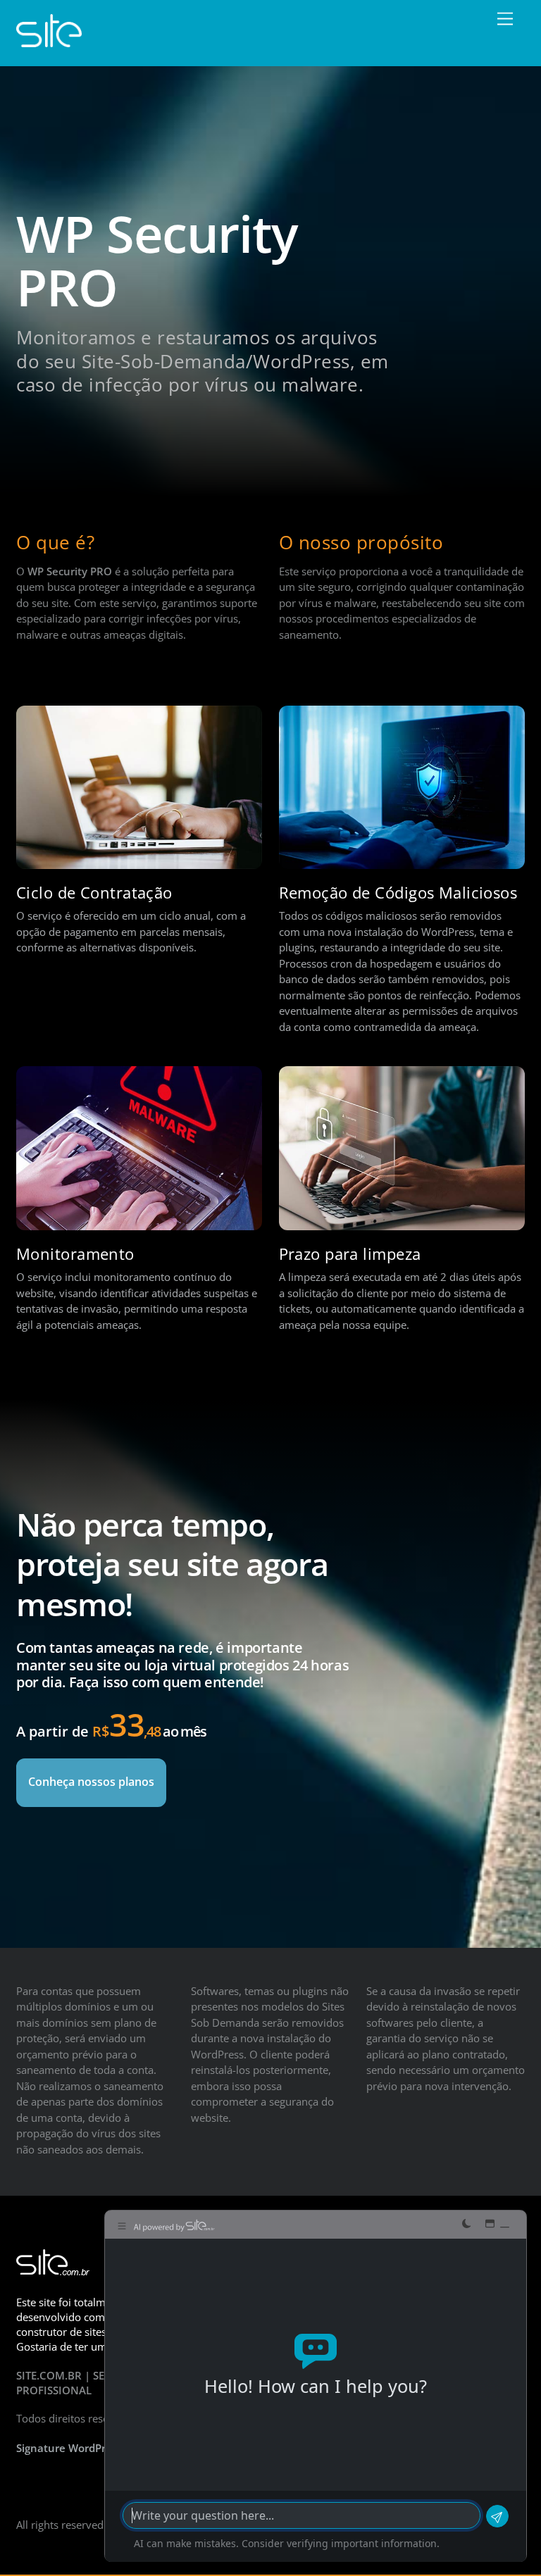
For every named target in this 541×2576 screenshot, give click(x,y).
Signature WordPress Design (88, 2448)
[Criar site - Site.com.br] (49, 40)
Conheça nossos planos (91, 1782)
